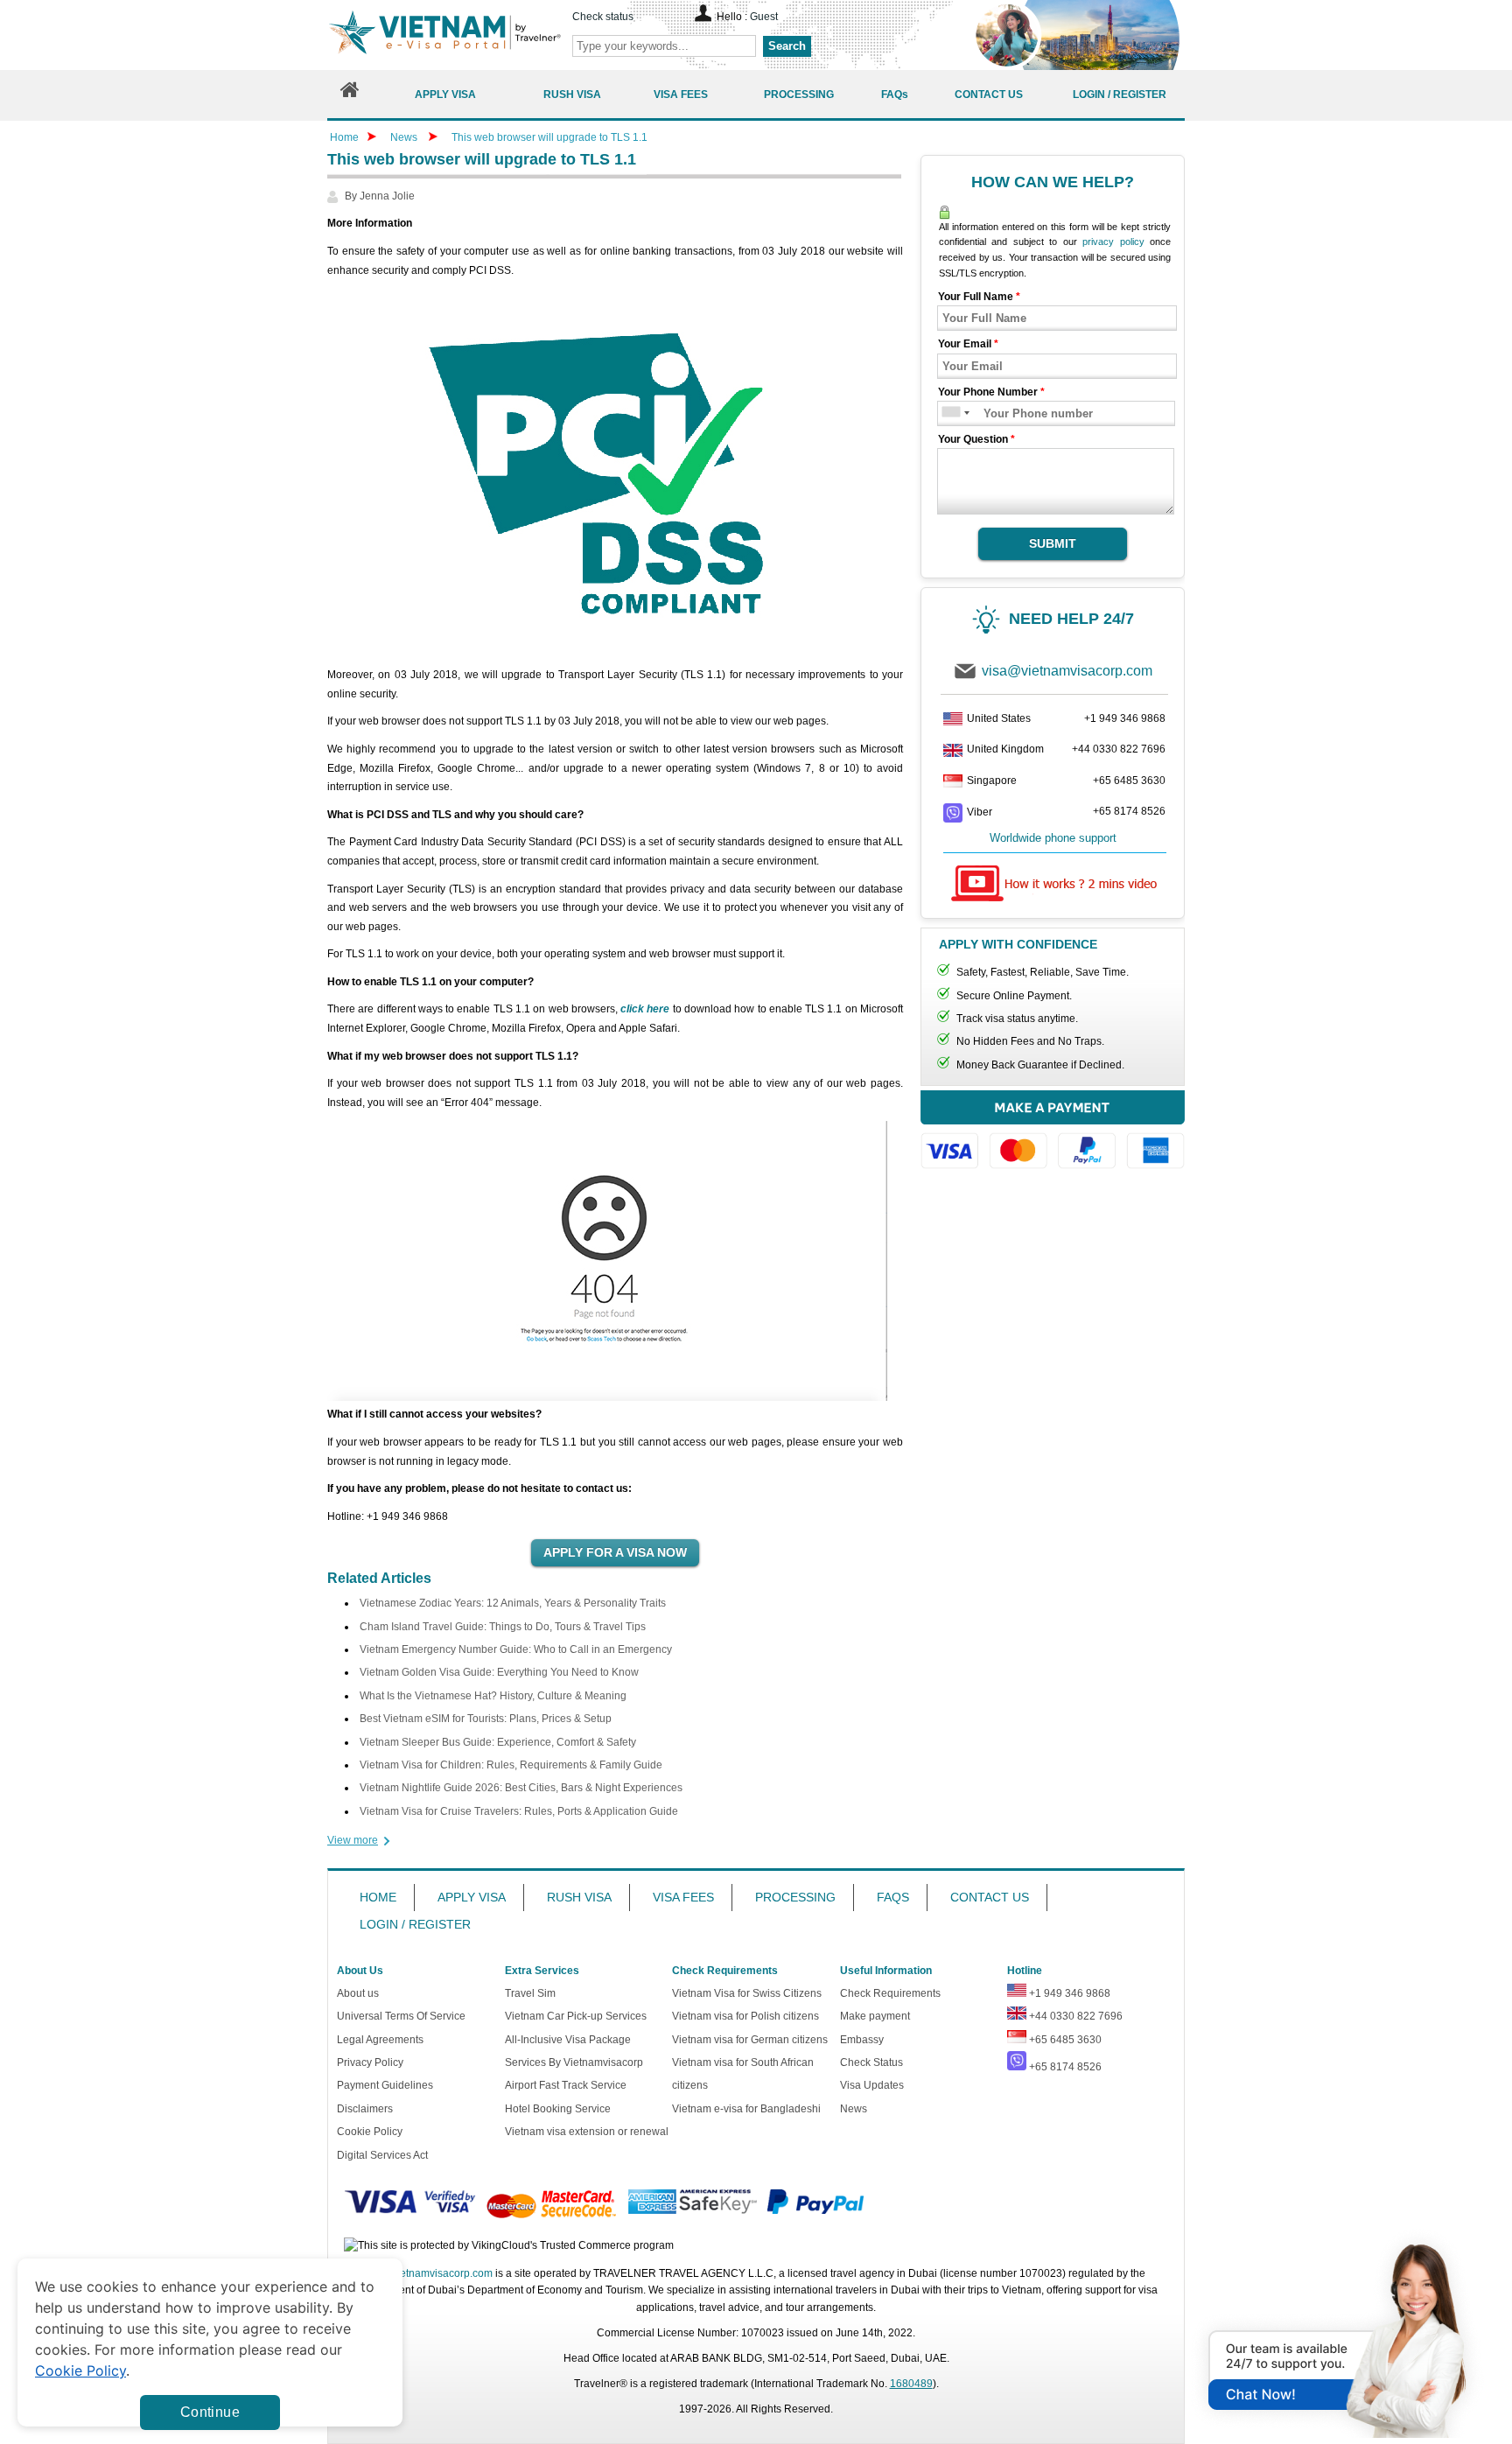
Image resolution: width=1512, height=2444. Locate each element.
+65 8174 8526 (1129, 811)
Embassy (862, 2040)
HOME (378, 1897)
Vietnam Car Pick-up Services (576, 2016)
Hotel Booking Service (558, 2109)
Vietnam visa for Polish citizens (745, 2016)
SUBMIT (1053, 543)
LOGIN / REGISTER (415, 1924)
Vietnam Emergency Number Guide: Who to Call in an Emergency (516, 1649)
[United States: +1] (950, 413)
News (404, 137)
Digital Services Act (382, 2155)
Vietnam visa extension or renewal (587, 2132)
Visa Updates (872, 2085)
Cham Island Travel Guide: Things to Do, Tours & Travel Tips (503, 1627)
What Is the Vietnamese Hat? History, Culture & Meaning (493, 1696)
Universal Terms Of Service (401, 2016)
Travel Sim (530, 1993)
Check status (603, 17)
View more (353, 1840)
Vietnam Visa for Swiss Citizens (747, 1993)
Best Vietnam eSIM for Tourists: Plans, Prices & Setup (486, 1719)
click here (645, 1009)
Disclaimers (365, 2109)
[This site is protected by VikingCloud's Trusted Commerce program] (509, 2246)
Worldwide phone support (1053, 838)
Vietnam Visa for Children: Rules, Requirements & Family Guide (511, 1765)
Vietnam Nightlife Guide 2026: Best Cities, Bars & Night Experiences (521, 1788)
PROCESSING (795, 1897)
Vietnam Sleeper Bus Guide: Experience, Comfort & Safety (498, 1742)
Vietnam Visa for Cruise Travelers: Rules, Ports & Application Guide (519, 1811)
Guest (764, 17)
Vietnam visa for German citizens (750, 2040)
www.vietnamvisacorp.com (430, 2273)
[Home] (350, 94)
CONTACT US (990, 1897)
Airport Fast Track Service (566, 2085)
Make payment (875, 2016)
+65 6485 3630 (1129, 781)
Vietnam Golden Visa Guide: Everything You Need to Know (499, 1672)
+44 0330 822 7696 (1119, 749)
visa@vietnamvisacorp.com (1067, 671)
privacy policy (1113, 242)
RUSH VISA (579, 1897)
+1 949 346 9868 (1125, 718)
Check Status (871, 2062)
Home (344, 137)
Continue (210, 2412)
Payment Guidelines (385, 2085)
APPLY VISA (472, 1897)
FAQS (893, 1897)
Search (787, 46)
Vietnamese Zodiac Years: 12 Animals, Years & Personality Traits (513, 1603)
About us (358, 1993)
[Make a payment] (1053, 1138)
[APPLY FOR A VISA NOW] (615, 1553)
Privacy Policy (370, 2062)
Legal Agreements (380, 2040)
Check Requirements (890, 1993)
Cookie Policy (370, 2132)
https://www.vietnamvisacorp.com (444, 35)
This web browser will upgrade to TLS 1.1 (549, 137)
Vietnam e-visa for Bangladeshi (746, 2109)
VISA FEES (683, 1897)
